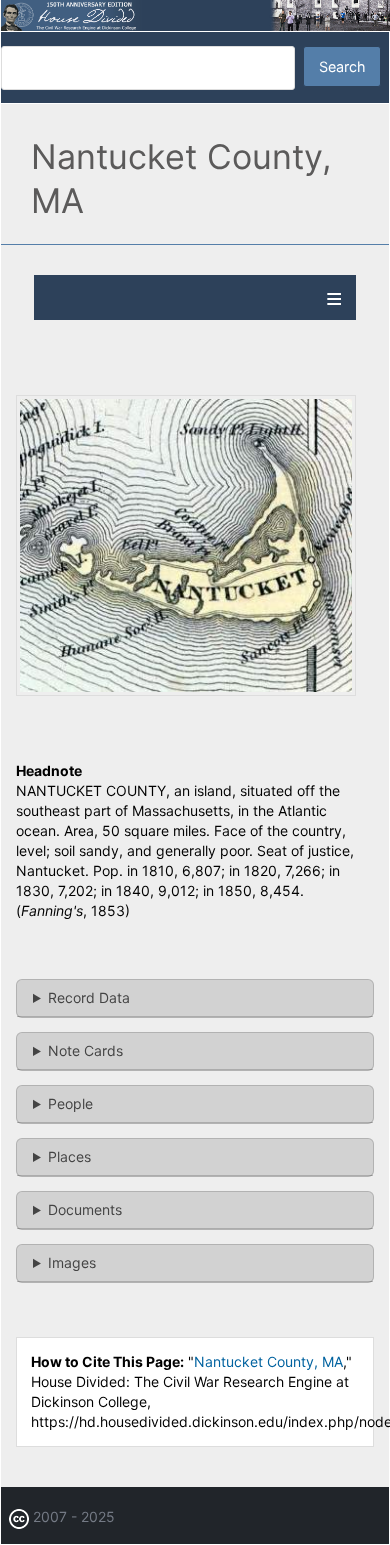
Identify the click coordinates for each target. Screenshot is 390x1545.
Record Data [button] (89, 997)
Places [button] (69, 1156)
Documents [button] (85, 1209)
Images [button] (72, 1262)
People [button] (70, 1103)
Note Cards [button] (85, 1050)
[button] (186, 690)
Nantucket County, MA (268, 1361)
